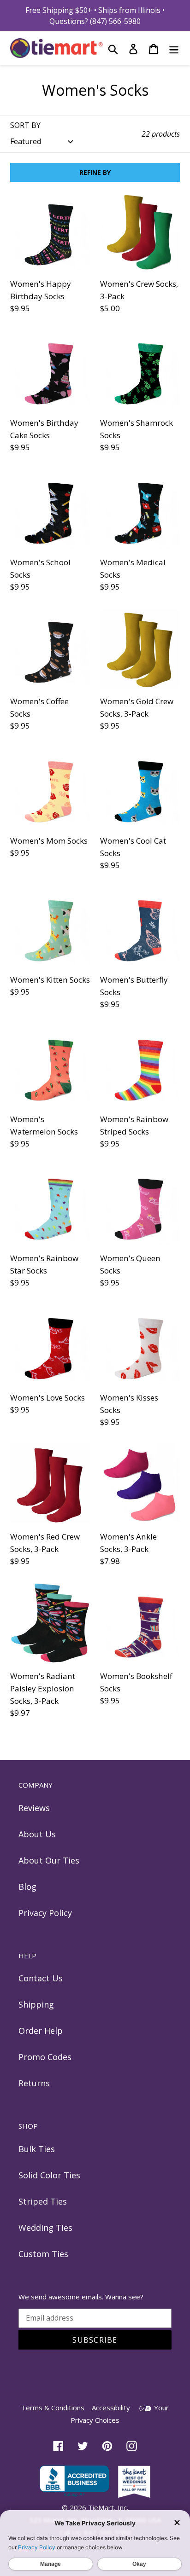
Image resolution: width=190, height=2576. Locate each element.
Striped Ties (43, 2201)
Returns (34, 2083)
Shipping (36, 2004)
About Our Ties (49, 1860)
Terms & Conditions (53, 2408)
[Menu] (174, 48)
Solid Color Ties (49, 2175)
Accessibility (111, 2408)
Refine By (95, 172)
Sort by (25, 125)
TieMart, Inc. (108, 2507)
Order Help (41, 2031)
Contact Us (41, 1978)
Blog (27, 1887)
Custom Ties (43, 2254)
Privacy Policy (45, 1913)
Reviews (34, 1808)
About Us (37, 1834)
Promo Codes (45, 2057)
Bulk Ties (37, 2149)
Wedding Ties (45, 2228)
